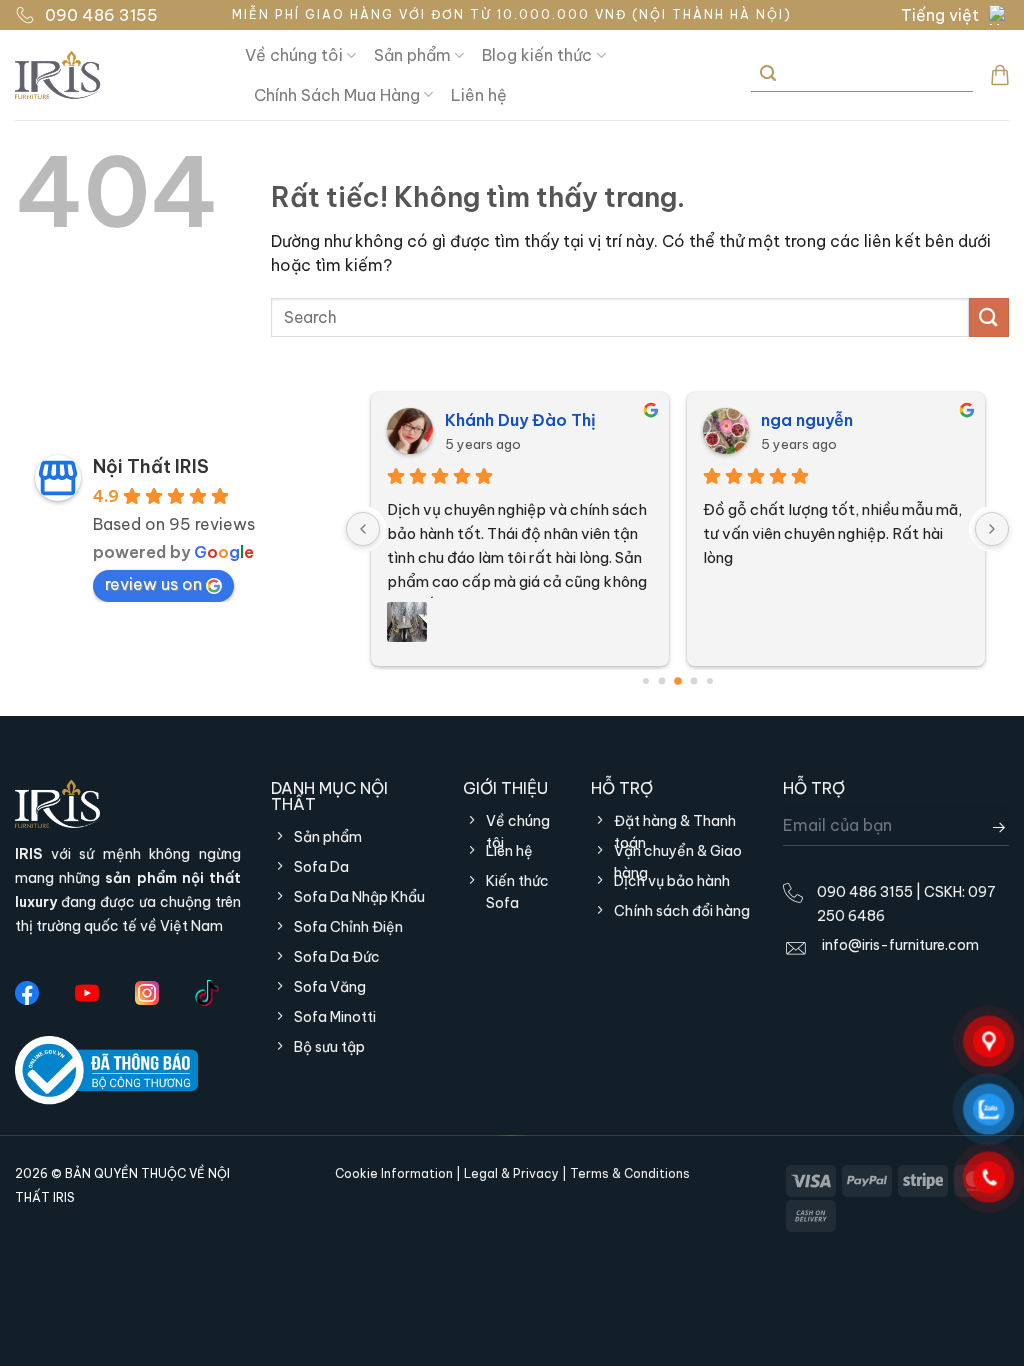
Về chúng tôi (294, 55)
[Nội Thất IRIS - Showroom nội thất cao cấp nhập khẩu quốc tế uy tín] (115, 75)
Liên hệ (479, 95)
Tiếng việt (940, 15)
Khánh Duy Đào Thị (520, 420)
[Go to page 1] (661, 680)
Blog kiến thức (537, 55)
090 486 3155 (101, 15)
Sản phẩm (412, 55)
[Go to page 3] (693, 680)
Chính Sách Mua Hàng (337, 95)
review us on (153, 584)
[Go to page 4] (710, 681)
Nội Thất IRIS (151, 466)
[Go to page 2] (678, 681)
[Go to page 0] (646, 681)
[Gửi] (767, 74)
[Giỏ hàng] (1000, 75)
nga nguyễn (807, 420)
